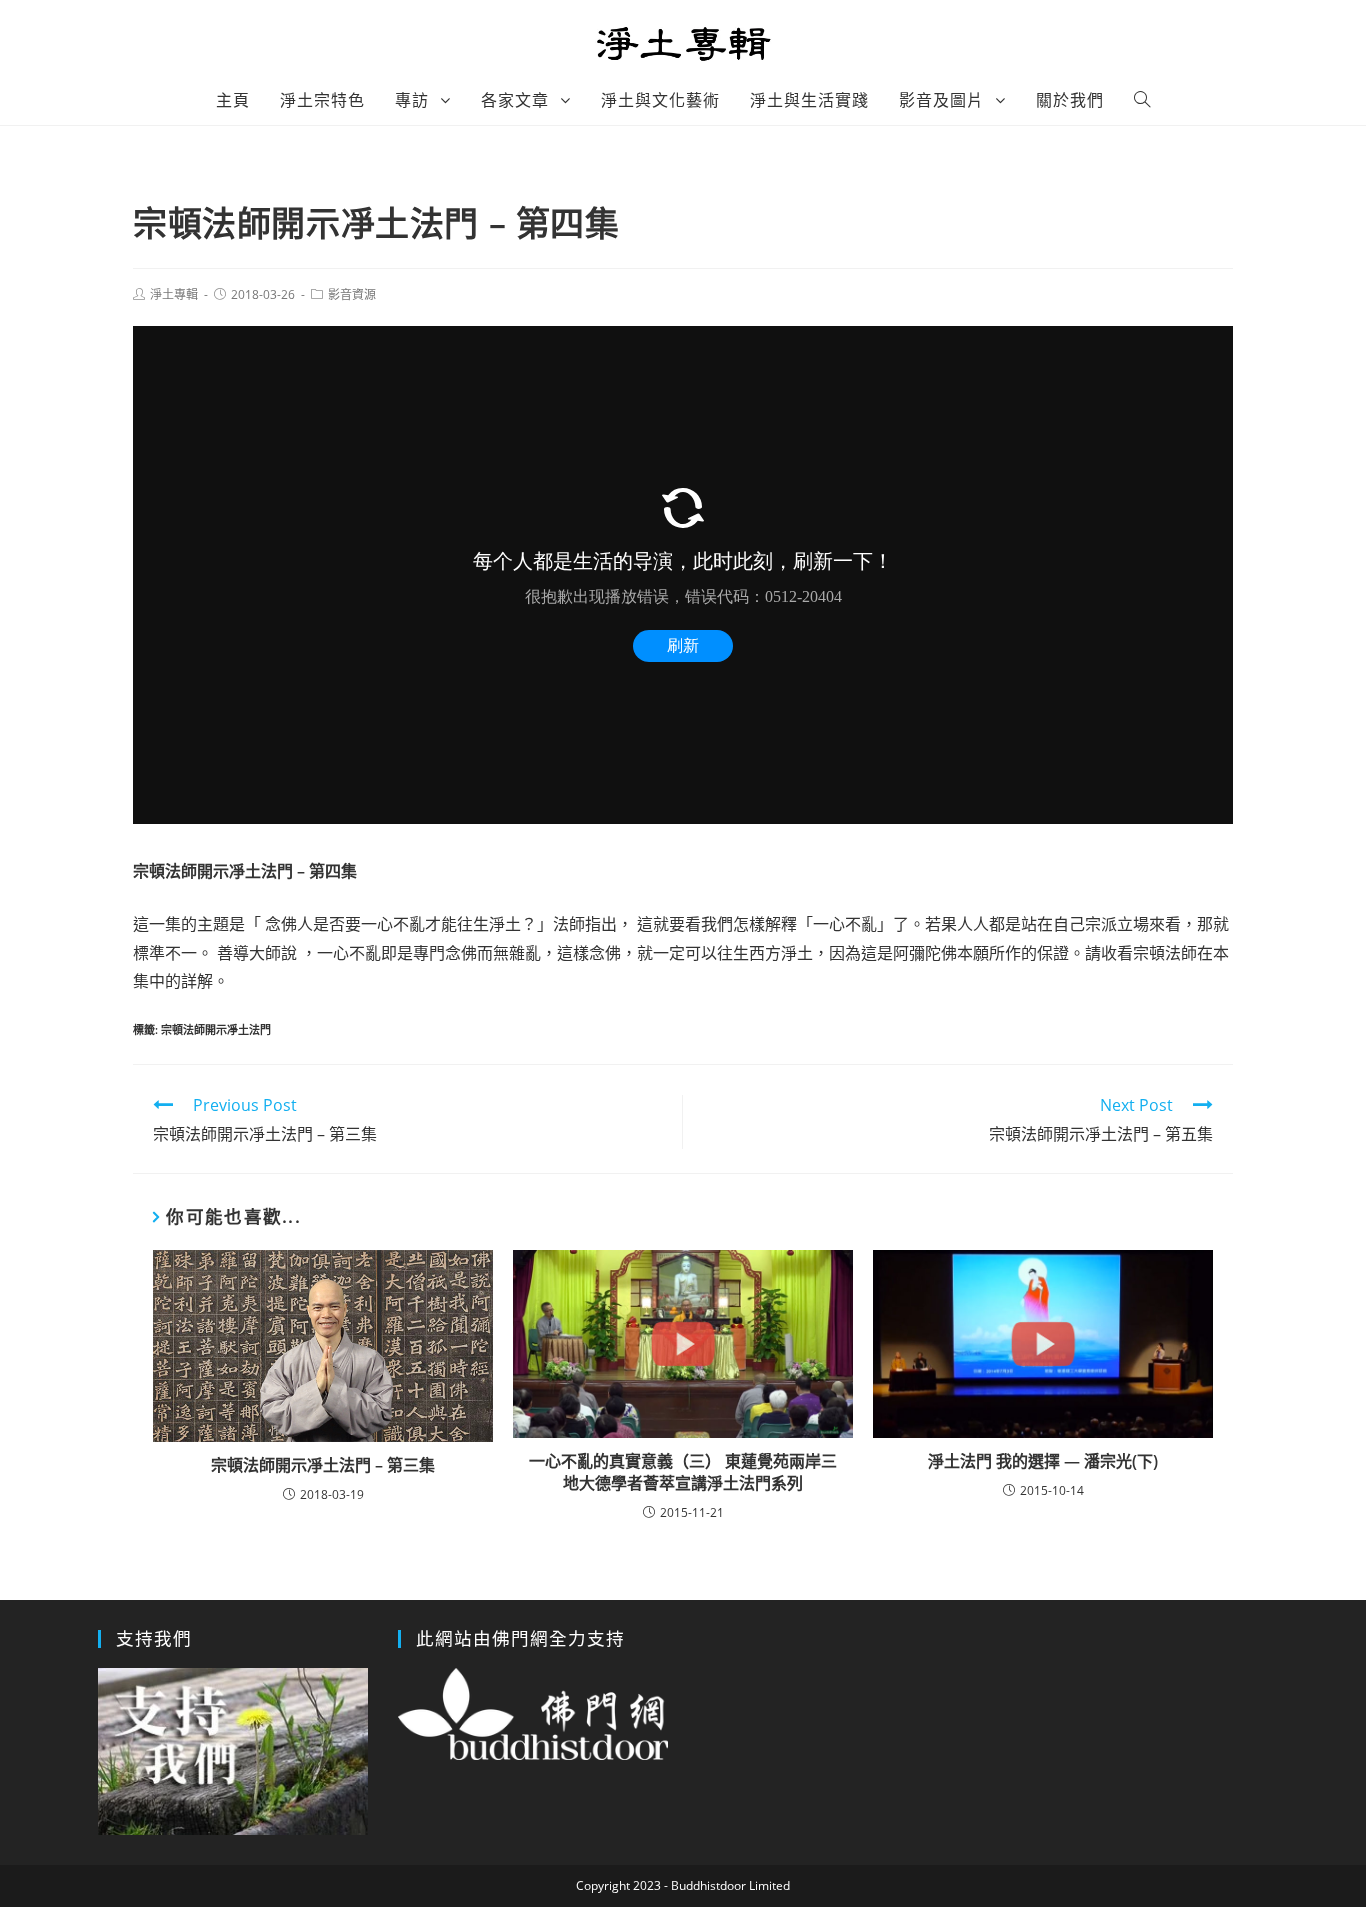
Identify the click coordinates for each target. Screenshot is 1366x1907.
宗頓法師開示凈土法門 (216, 1029)
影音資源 (352, 294)
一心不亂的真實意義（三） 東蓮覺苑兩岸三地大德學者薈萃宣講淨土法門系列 (683, 1472)
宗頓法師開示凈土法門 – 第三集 (323, 1465)
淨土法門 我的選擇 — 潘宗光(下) (1043, 1461)
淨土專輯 (174, 294)
